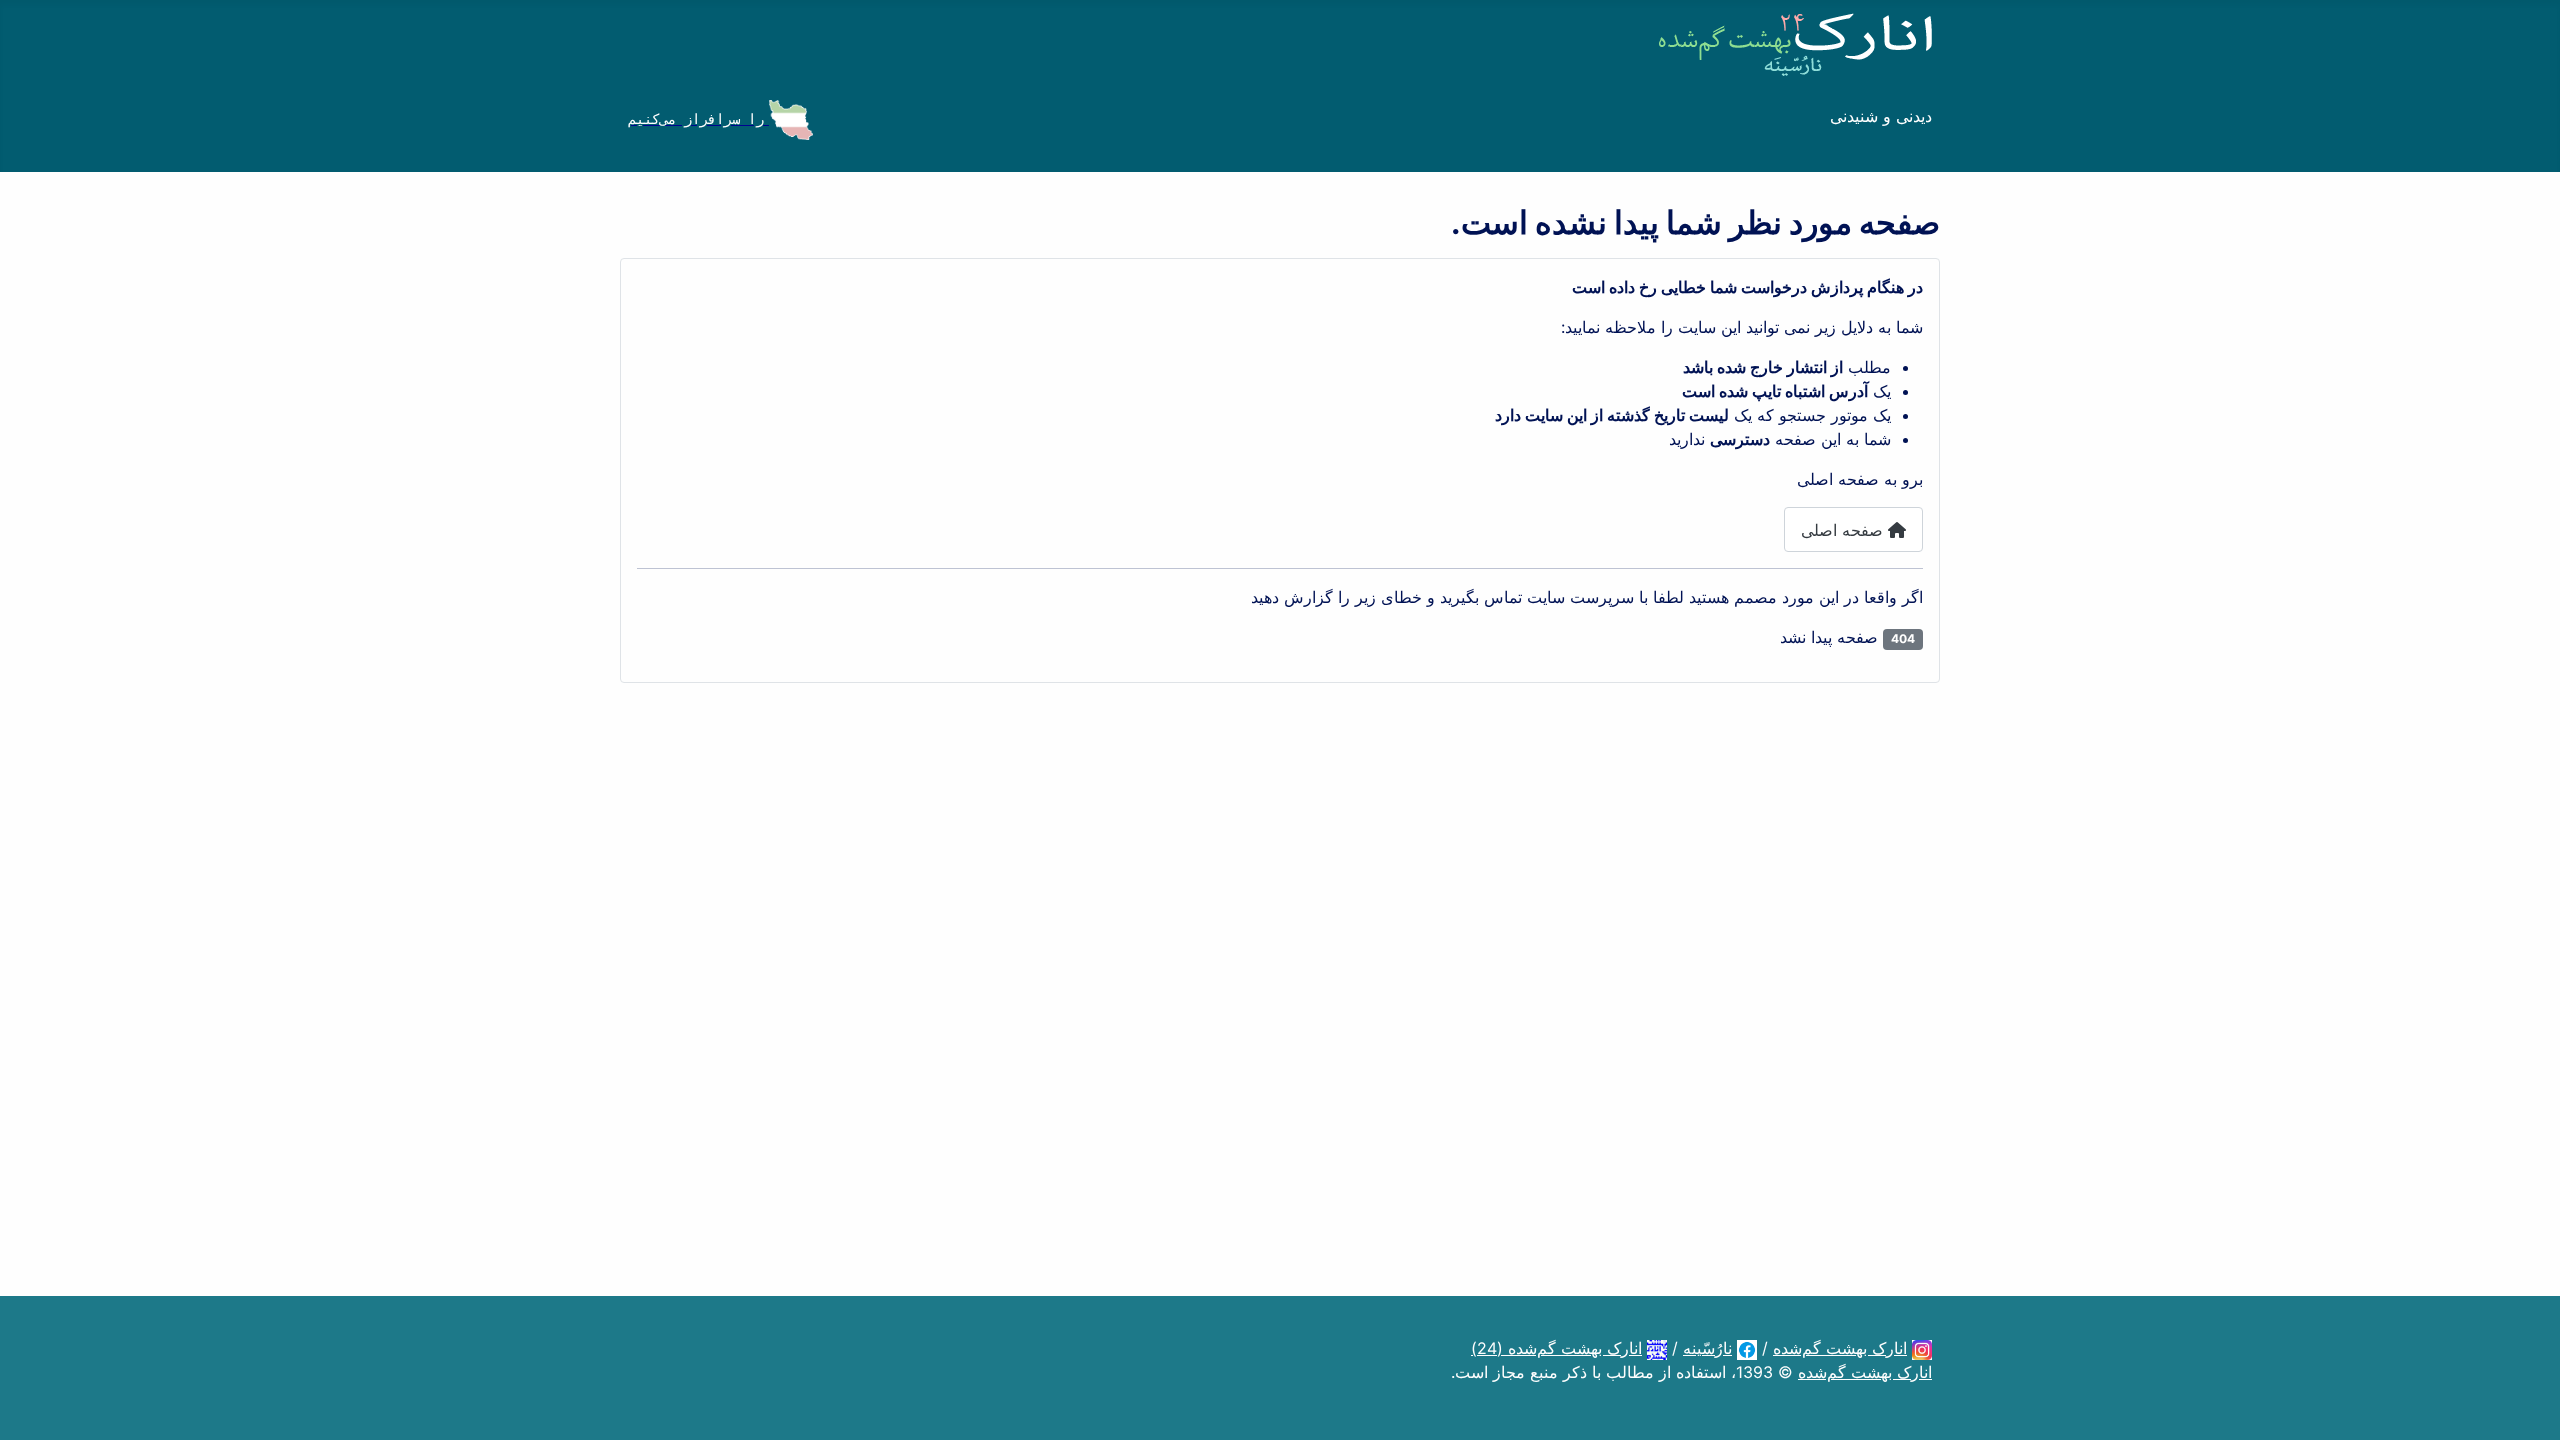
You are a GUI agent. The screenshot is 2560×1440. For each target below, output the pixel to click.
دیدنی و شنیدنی (1881, 116)
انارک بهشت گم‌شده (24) (1556, 1348)
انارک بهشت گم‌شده (1840, 1348)
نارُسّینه (1707, 1348)
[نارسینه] (1747, 1348)
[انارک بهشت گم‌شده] (1922, 1348)
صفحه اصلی (1844, 530)
